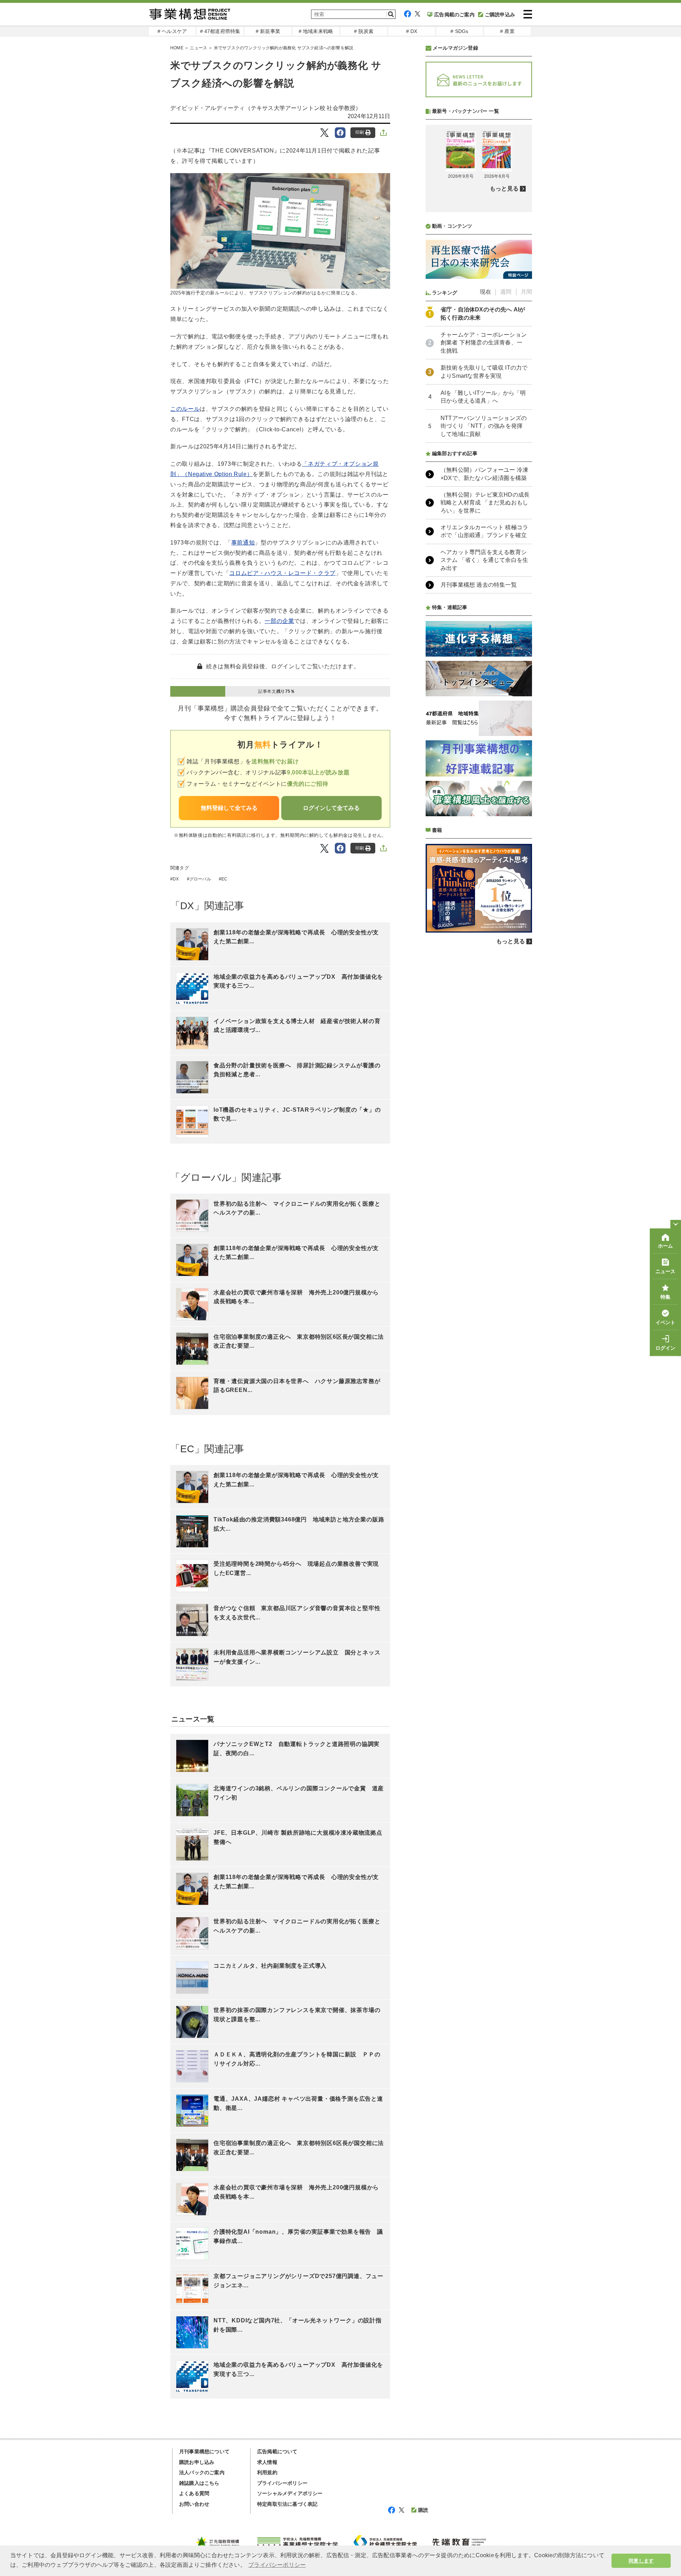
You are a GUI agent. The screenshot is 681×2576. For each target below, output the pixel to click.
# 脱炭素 (364, 31)
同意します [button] (641, 2561)
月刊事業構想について (204, 2451)
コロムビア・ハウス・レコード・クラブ (282, 573)
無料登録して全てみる (229, 808)
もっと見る (504, 189)
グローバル (200, 879)
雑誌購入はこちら (199, 2483)
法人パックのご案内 (202, 2472)
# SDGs (459, 31)
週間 (506, 292)
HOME (177, 48)
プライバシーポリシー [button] (277, 2565)
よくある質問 (194, 2493)
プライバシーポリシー (282, 2483)
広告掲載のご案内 (454, 15)
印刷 (360, 132)
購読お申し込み (197, 2462)
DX (176, 879)
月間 (526, 292)
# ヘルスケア (172, 31)
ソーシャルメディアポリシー (290, 2493)
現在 (486, 292)
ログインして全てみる (331, 808)
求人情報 (267, 2462)
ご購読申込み (500, 15)
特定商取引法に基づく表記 (287, 2504)
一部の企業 (279, 621)
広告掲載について (277, 2451)
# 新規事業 (268, 31)
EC (224, 879)
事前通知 (243, 543)
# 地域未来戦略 (316, 31)
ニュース (198, 48)
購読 (423, 2510)
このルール (185, 409)
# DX (412, 31)
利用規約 (267, 2472)
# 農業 (507, 31)
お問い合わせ (194, 2504)
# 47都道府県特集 (220, 31)
